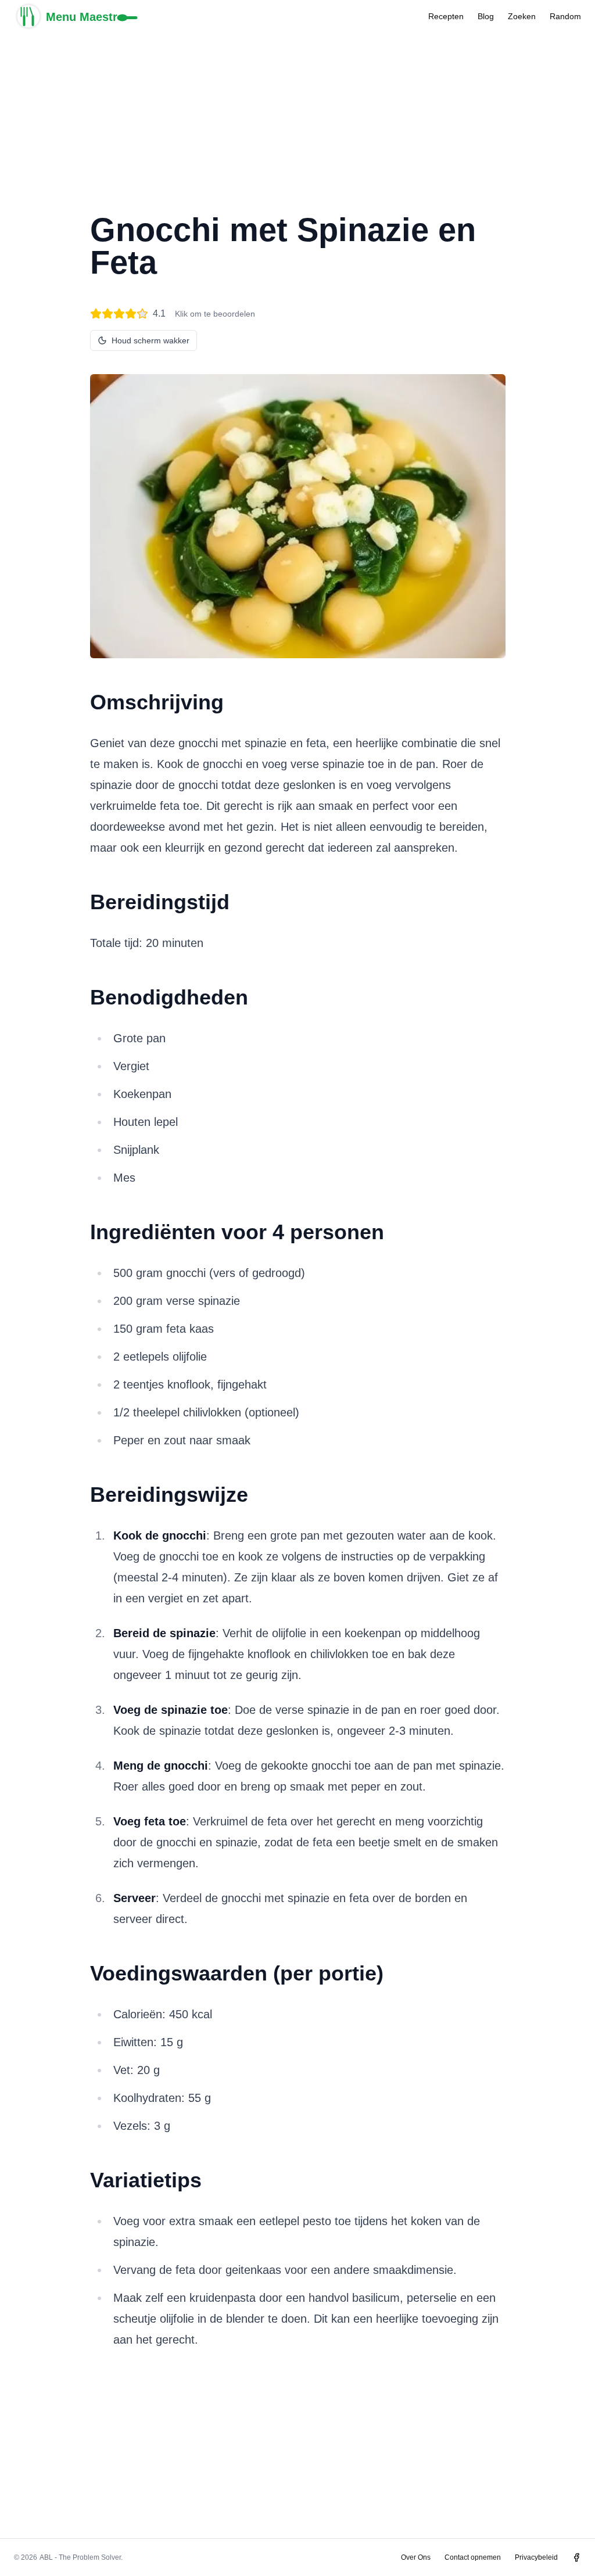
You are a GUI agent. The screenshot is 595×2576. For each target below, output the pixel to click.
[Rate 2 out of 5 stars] (107, 314)
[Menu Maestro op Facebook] (576, 2557)
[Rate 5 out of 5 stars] (142, 314)
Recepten (446, 16)
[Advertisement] (297, 114)
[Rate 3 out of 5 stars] (119, 314)
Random (565, 16)
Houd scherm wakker (150, 340)
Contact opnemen (473, 2557)
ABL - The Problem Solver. (81, 2557)
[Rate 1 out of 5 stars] (96, 314)
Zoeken (522, 16)
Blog (486, 16)
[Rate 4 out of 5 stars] (131, 314)
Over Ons (416, 2557)
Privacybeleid (536, 2557)
